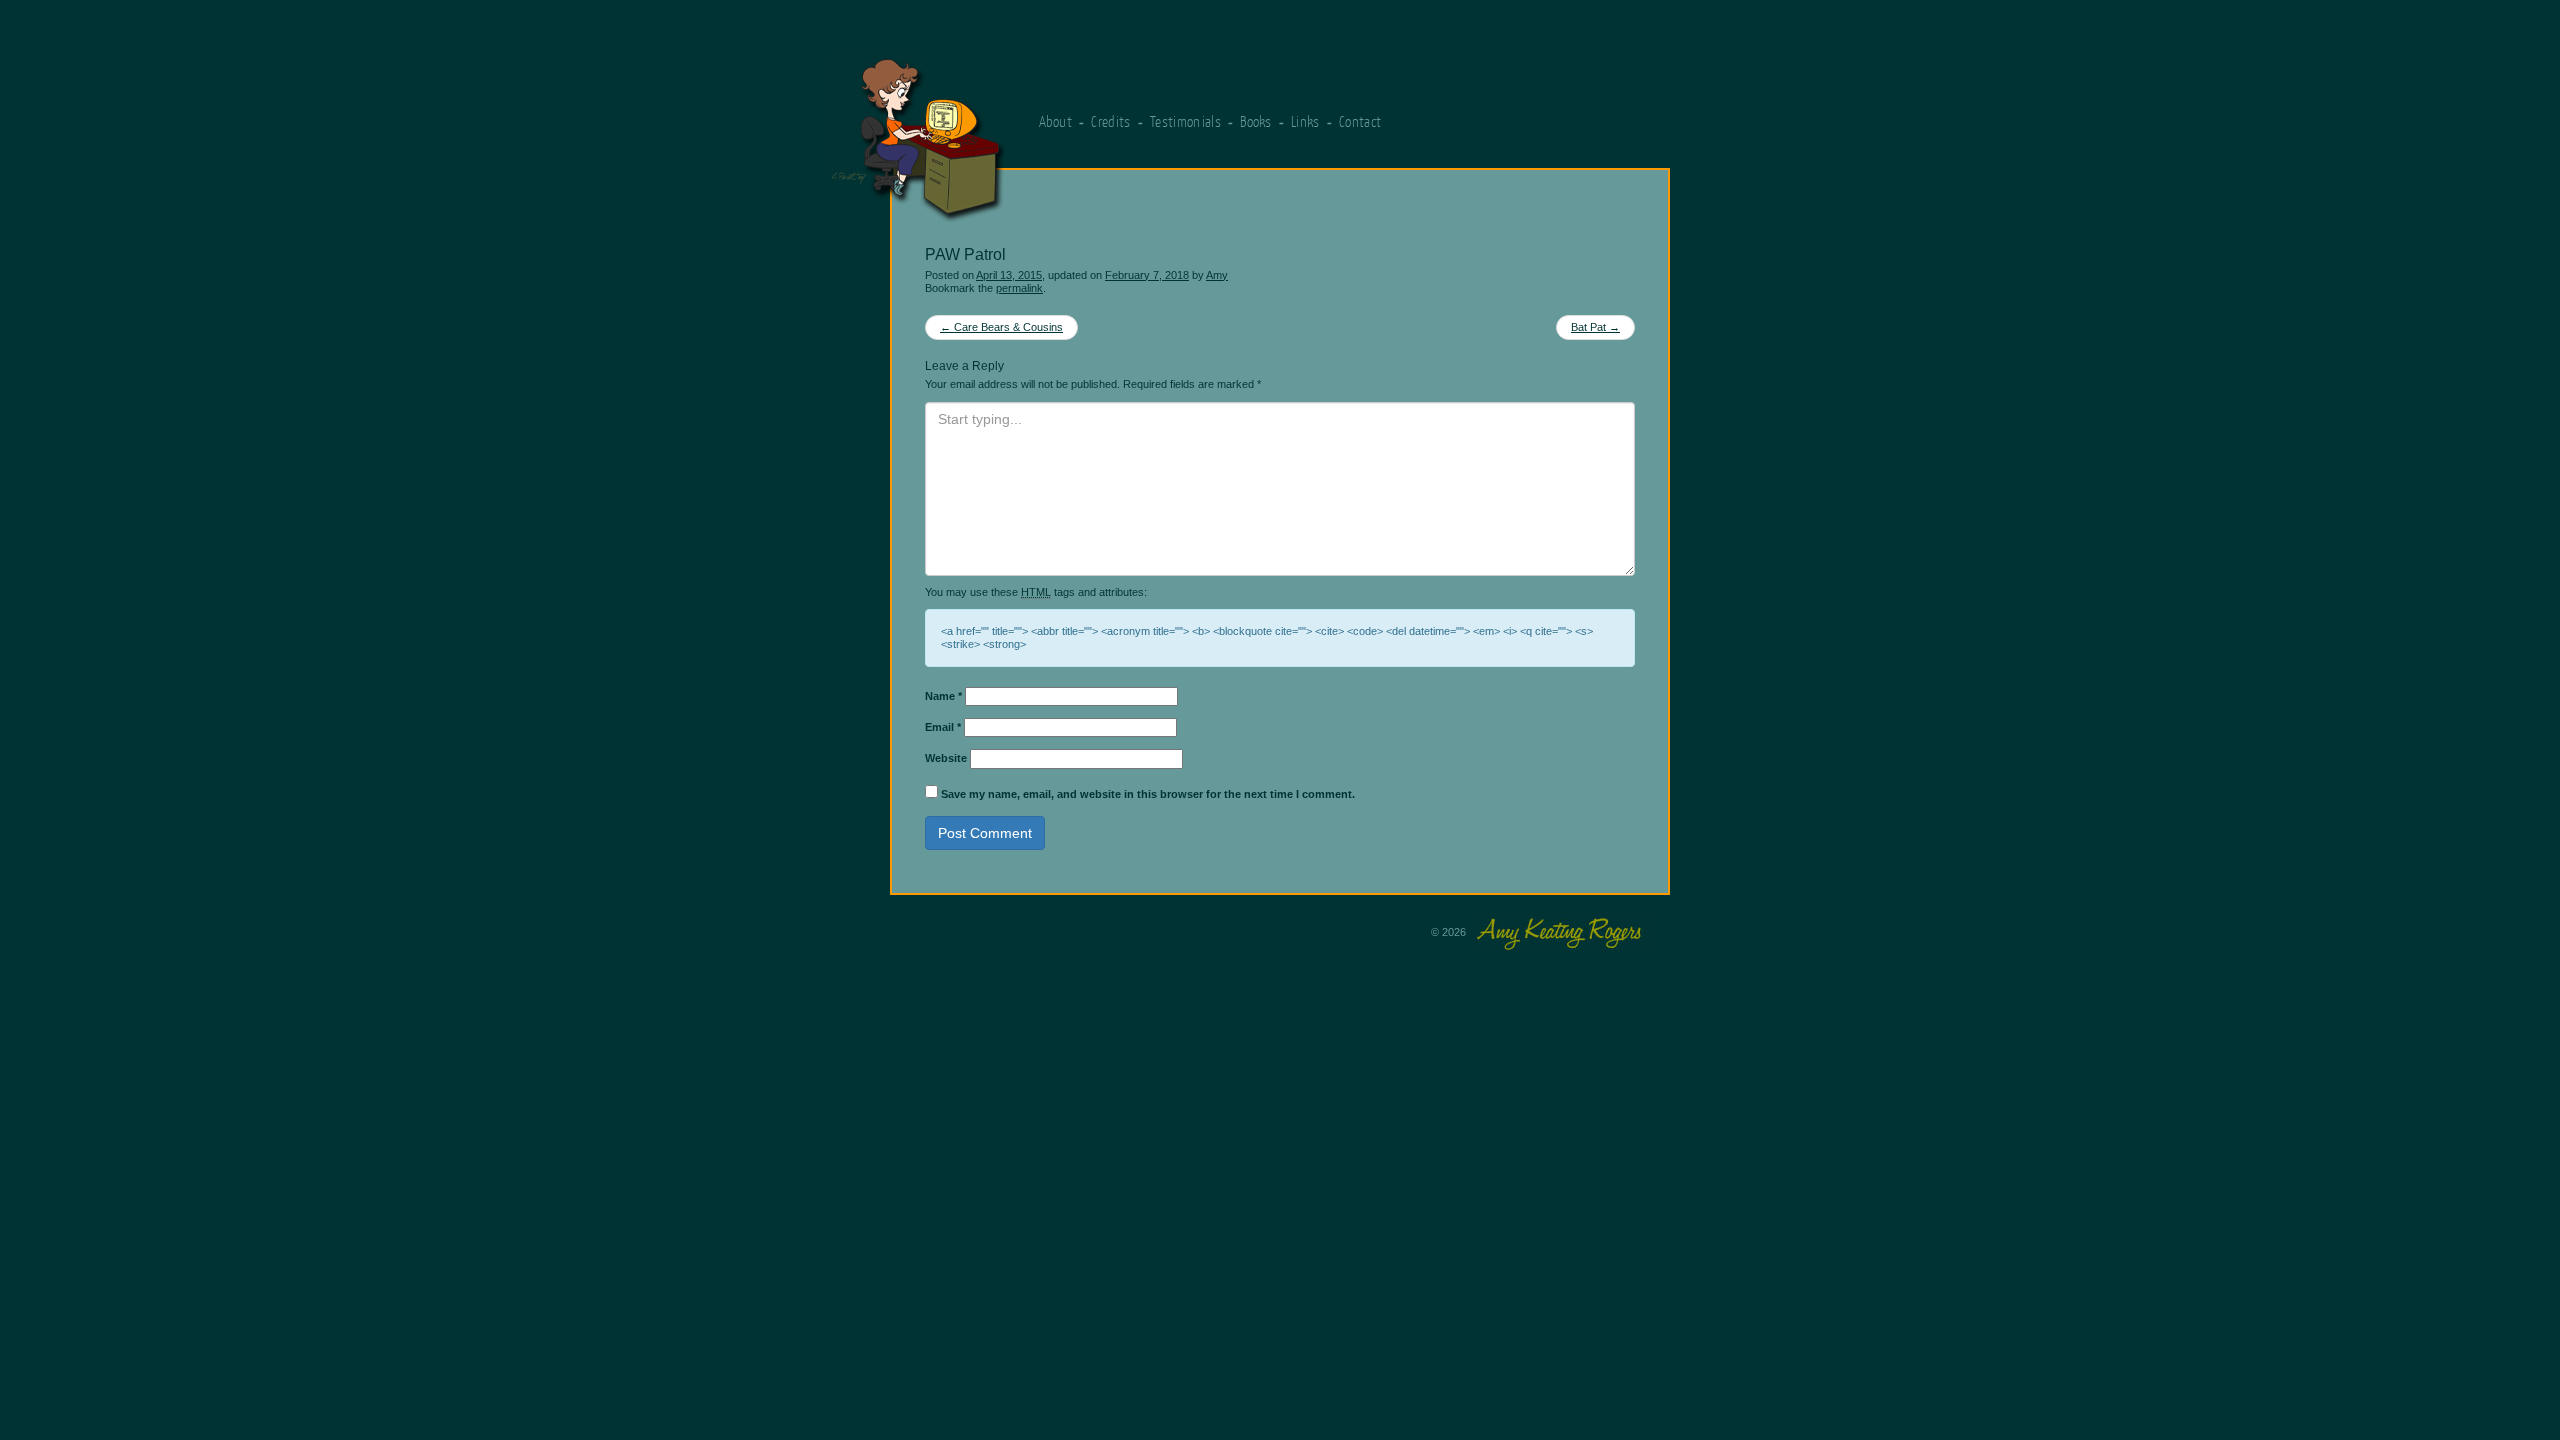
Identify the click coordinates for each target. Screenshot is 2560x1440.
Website (946, 758)
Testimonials (1185, 121)
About (1056, 121)
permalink (1019, 288)
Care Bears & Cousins (1001, 327)
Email (943, 727)
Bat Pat (1595, 327)
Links (1305, 121)
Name (943, 696)
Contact (1360, 121)
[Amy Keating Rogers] (1019, 127)
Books (1256, 121)
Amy (1217, 275)
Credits (1110, 121)
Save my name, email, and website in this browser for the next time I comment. (1148, 794)
